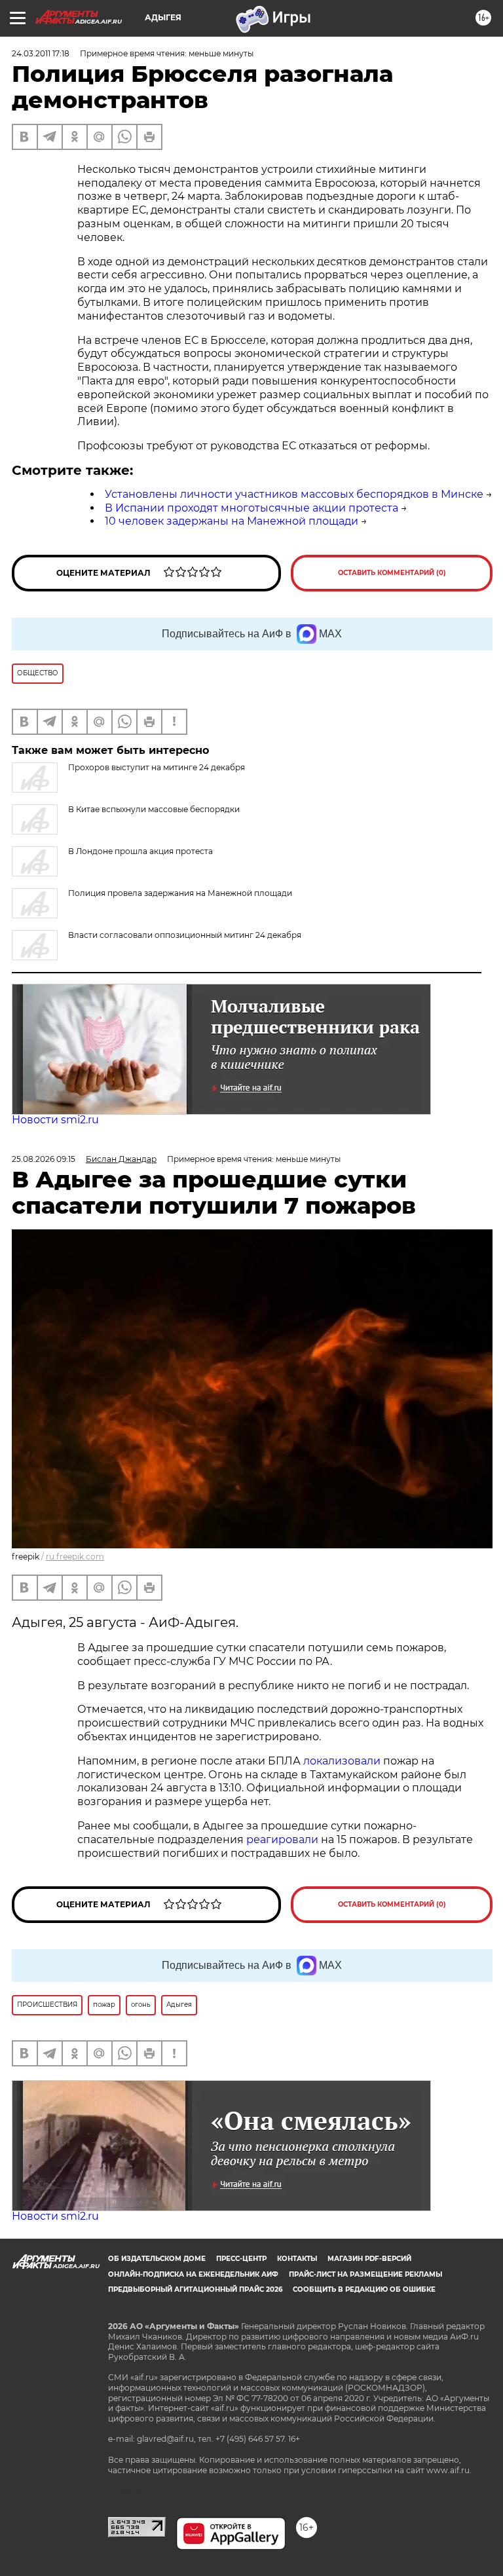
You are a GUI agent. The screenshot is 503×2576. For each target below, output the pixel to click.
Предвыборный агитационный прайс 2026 (195, 2289)
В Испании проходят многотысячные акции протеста (251, 508)
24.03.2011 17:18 (41, 53)
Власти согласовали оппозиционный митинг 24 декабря (185, 935)
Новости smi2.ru (55, 1120)
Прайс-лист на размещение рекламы (365, 2274)
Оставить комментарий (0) (392, 573)
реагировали (282, 1839)
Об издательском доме (157, 2259)
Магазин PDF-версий (369, 2259)
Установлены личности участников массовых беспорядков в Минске (294, 494)
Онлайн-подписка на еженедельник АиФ (193, 2274)
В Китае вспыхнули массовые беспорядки (154, 809)
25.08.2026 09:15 (44, 1159)
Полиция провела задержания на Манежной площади (180, 893)
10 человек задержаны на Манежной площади (232, 521)
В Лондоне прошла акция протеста (140, 851)
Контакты (297, 2259)
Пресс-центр (241, 2259)
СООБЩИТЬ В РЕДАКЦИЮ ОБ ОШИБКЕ (364, 2289)
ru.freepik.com (75, 1557)
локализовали (342, 1761)
